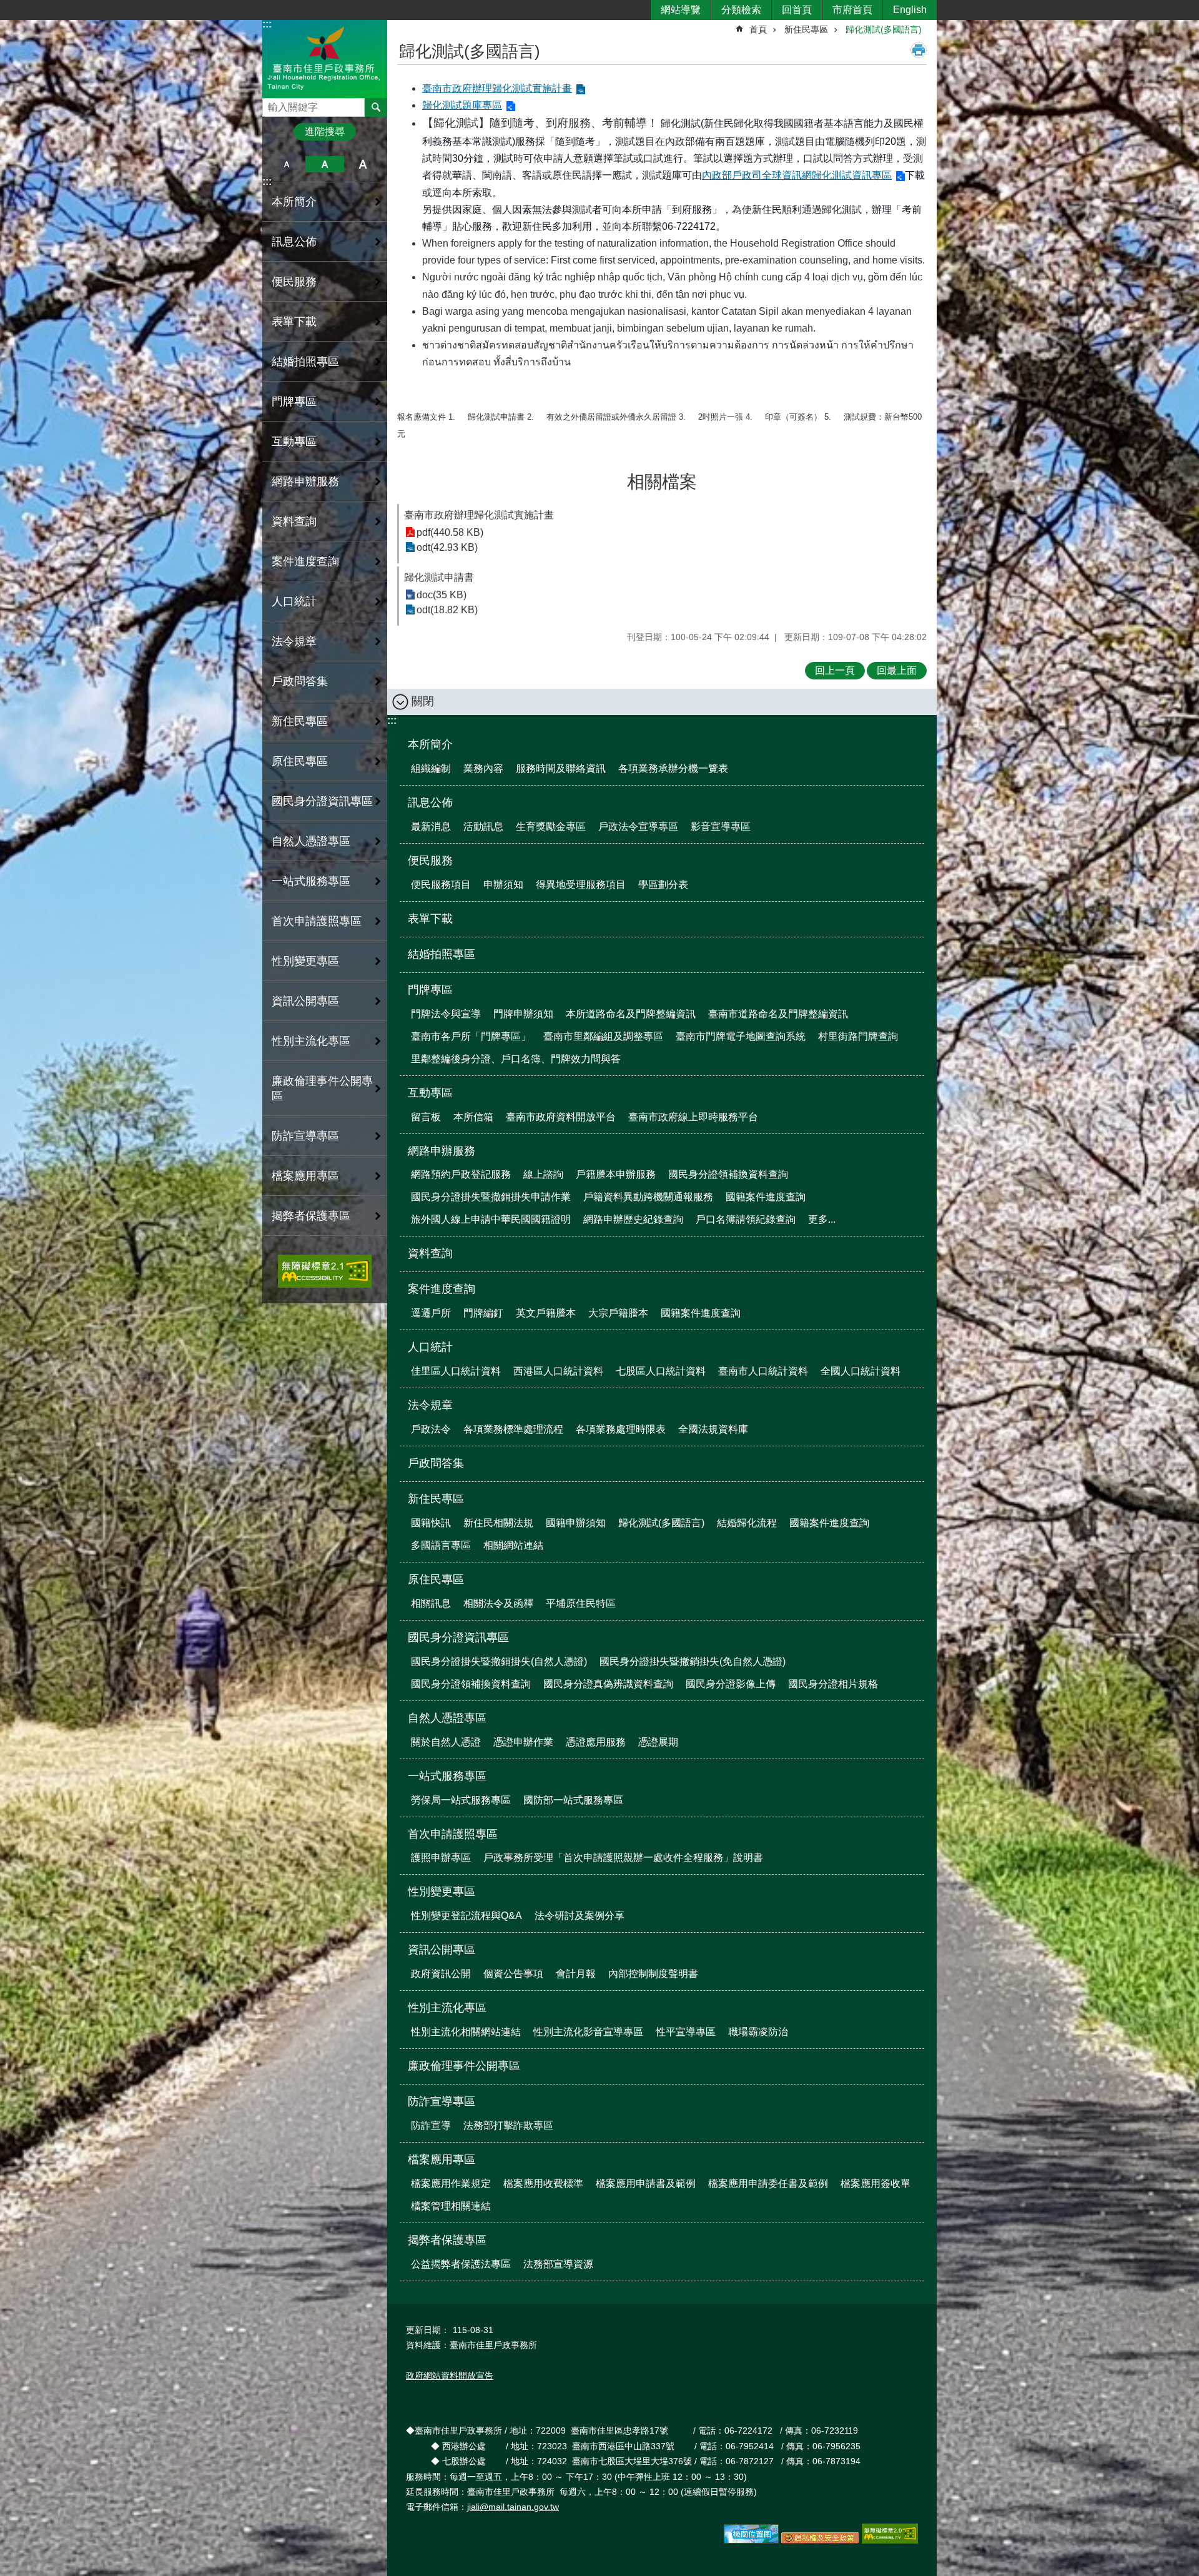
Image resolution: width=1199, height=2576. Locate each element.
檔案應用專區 (442, 2159)
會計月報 (576, 1974)
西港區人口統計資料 (558, 1371)
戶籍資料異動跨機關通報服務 (648, 1197)
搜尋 (272, 104)
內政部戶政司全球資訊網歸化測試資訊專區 (797, 175)
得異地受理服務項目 (581, 885)
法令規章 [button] (294, 641)
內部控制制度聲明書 (653, 1974)
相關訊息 (431, 1603)
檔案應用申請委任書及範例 (768, 2184)
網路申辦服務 (442, 1151)
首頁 (758, 29)
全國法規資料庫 (713, 1429)
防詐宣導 (431, 2125)
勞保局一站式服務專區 (461, 1800)
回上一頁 (835, 670)
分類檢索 (741, 10)
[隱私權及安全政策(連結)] (820, 2540)
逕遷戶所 (431, 1313)
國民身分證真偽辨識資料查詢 (608, 1684)
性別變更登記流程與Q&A (466, 1916)
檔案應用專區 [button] (305, 1176)
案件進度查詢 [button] (305, 561)
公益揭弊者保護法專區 (461, 2264)
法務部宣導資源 (558, 2264)
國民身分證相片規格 (833, 1684)
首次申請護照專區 (453, 1834)
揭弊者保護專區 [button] (311, 1216)
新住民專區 (806, 29)
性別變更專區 (442, 1892)
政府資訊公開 (441, 1974)
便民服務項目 (441, 885)
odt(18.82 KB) (447, 610)
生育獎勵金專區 (551, 827)
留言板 (426, 1117)
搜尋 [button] (376, 107)
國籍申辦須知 (576, 1523)
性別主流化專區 (447, 2008)
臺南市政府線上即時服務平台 (693, 1117)
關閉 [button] (423, 701)
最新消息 (431, 827)
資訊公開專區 (442, 1950)
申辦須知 (503, 885)
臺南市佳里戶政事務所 (325, 58)
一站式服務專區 (447, 1776)
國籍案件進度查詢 (766, 1197)
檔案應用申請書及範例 (646, 2184)
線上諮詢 (543, 1174)
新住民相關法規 (498, 1523)
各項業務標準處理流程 (513, 1429)
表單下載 (294, 322)
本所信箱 (473, 1117)
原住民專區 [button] (300, 761)
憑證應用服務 (596, 1742)
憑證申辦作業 (523, 1742)
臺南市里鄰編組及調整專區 (603, 1036)
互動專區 (430, 1093)
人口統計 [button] (294, 601)
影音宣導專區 (721, 827)
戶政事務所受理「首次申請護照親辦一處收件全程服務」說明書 (623, 1858)
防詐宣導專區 (442, 2101)
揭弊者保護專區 (447, 2240)
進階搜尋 (325, 131)
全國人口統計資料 (861, 1371)
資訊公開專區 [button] (305, 1001)
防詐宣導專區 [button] (305, 1136)
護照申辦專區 (441, 1858)
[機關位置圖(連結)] (751, 2540)
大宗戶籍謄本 (618, 1313)
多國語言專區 (441, 1545)
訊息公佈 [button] (294, 242)
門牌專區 (430, 990)
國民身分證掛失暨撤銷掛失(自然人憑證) (499, 1661)
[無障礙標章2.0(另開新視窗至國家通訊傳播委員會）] (890, 2540)
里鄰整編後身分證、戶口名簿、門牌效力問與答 (516, 1059)
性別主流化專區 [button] (311, 1041)
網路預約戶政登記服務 (461, 1174)
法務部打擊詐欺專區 (508, 2125)
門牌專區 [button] (294, 402)
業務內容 (483, 768)
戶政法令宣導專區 (638, 827)
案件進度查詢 (442, 1289)
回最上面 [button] (897, 670)
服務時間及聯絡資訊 (561, 768)
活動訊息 (483, 827)
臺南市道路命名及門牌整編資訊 (778, 1014)
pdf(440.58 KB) (450, 532)
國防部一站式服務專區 (573, 1800)
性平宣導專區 (686, 2032)
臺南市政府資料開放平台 (561, 1117)
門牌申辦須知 (523, 1014)
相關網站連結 (513, 1545)
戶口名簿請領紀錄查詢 (746, 1219)
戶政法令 (431, 1429)
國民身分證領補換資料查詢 (728, 1174)
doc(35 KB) (442, 595)
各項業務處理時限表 (621, 1429)
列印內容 (919, 50)
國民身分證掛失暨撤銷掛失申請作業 (491, 1197)
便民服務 (430, 861)
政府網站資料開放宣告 (450, 2376)
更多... (822, 1219)
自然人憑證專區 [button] (311, 841)
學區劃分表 (663, 885)
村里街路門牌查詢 (858, 1036)
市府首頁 (852, 10)
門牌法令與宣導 (446, 1014)
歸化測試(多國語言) (884, 29)
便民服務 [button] (294, 282)
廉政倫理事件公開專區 (322, 1088)
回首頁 (797, 10)
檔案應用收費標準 (543, 2184)
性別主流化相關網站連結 (466, 2032)
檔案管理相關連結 (451, 2206)
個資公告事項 (513, 1974)
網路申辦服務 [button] (305, 481)
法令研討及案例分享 (580, 1916)
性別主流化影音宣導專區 (588, 2032)
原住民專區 (436, 1579)
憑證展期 (658, 1742)
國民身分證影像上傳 (731, 1684)
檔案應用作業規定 (451, 2184)
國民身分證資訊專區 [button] (322, 801)
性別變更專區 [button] (305, 961)
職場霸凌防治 (758, 2032)
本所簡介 (430, 744)
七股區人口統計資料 (661, 1371)
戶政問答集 (300, 681)
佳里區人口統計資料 (456, 1371)
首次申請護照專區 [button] (317, 921)
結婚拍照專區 (305, 362)
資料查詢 (294, 521)
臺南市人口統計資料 (763, 1371)
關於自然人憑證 (446, 1742)
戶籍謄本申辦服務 (616, 1174)
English (910, 10)
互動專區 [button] (294, 442)
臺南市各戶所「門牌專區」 (471, 1036)
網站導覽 (681, 10)
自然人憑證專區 (447, 1718)
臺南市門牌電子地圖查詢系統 (741, 1036)
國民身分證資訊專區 (458, 1637)
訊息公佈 (430, 802)
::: (267, 24)
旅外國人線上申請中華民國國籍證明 (491, 1219)
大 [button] (363, 164)
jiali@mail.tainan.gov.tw (513, 2507)
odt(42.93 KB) (447, 547)
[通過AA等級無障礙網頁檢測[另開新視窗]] (325, 1271)
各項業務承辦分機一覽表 (673, 768)
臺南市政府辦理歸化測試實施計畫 (497, 88)
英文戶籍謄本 (546, 1313)
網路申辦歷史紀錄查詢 (633, 1219)
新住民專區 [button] (300, 721)
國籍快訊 (431, 1523)
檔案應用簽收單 (876, 2184)
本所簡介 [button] (294, 202)
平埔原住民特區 (581, 1603)
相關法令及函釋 (498, 1603)
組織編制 (431, 768)
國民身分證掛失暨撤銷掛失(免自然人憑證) (693, 1661)
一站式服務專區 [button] (311, 881)
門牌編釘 (483, 1313)
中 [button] (324, 164)
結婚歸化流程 (747, 1523)
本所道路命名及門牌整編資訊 (631, 1014)
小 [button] (286, 164)
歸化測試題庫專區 (462, 105)
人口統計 (430, 1347)
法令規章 (430, 1405)
